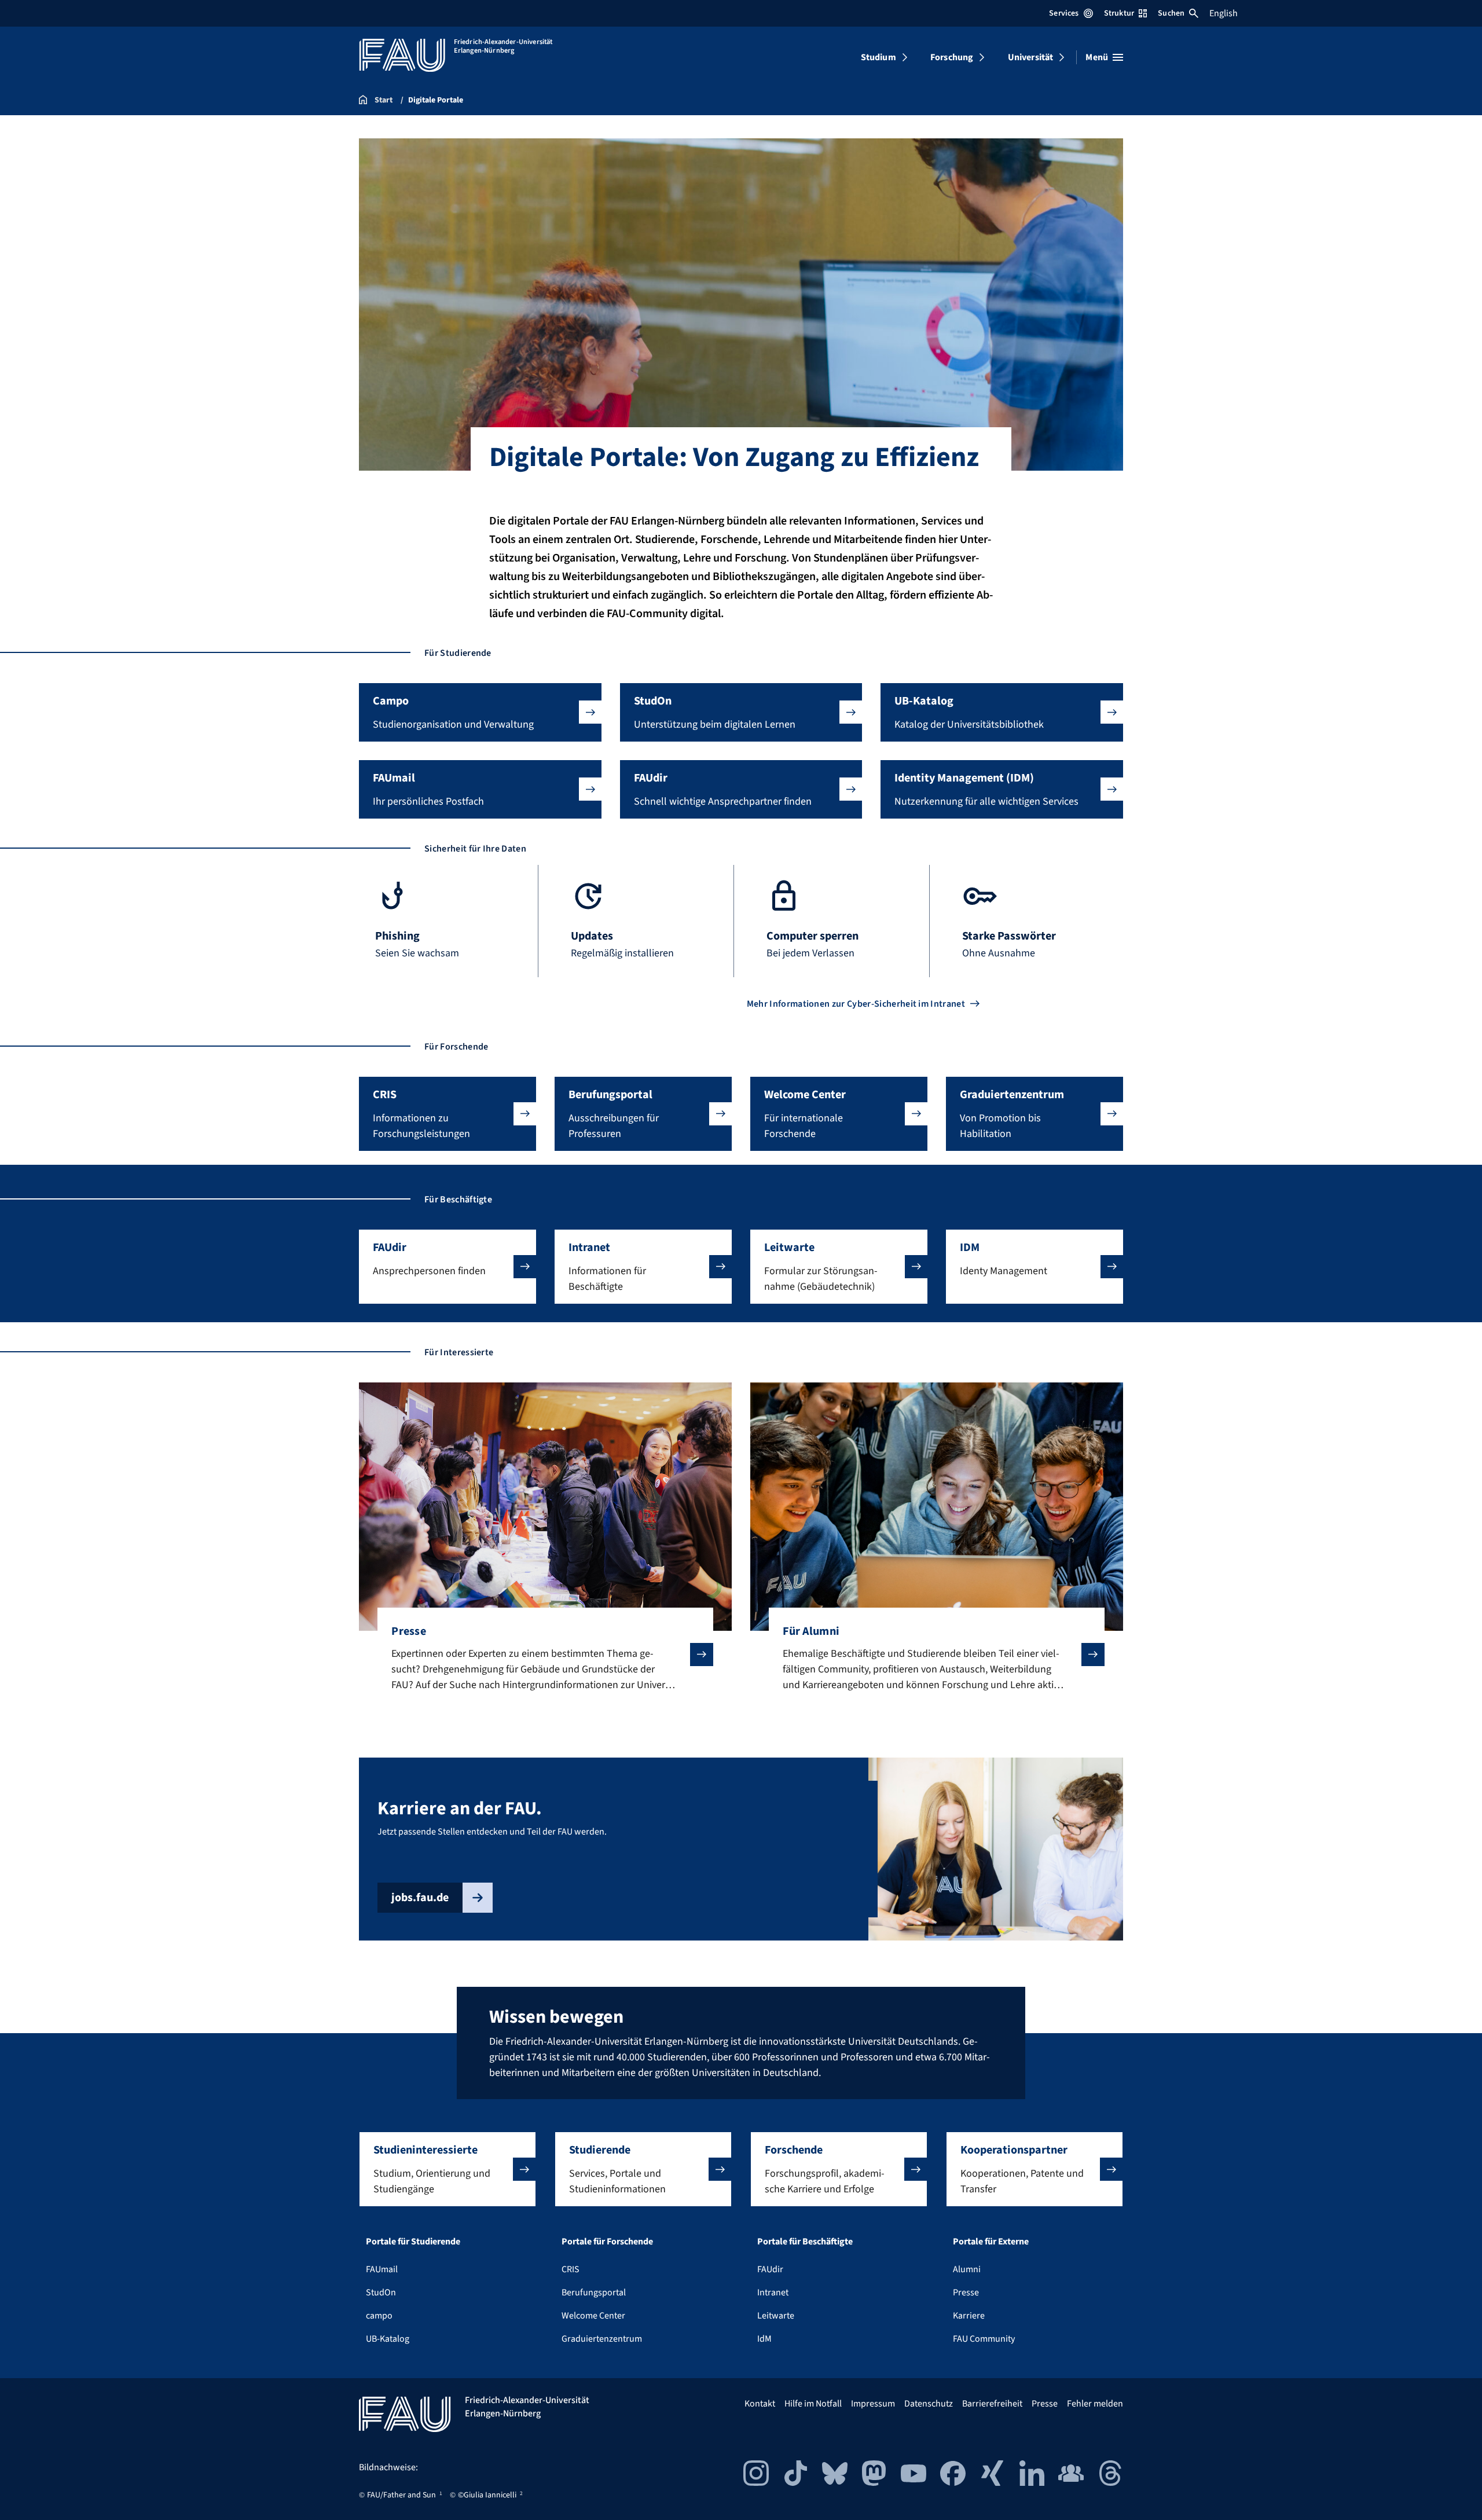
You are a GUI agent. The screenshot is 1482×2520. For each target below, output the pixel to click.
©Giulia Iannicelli (487, 2495)
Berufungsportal (594, 2292)
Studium (878, 57)
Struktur (1119, 13)
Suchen (1171, 13)
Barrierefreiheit (992, 2404)
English (1224, 13)
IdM (764, 2339)
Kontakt (760, 2404)
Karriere (969, 2316)
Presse (966, 2292)
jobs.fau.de (420, 1898)
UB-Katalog (388, 2339)
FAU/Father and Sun (401, 2495)
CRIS (571, 2269)
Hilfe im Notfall (813, 2404)
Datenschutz (929, 2404)
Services (1064, 13)
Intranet (773, 2292)
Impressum (873, 2404)
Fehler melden (1095, 2404)
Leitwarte (776, 2316)
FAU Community (984, 2339)
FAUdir (770, 2269)
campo (379, 2316)
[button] (480, 712)
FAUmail (382, 2269)
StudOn (381, 2292)
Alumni (967, 2269)
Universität (1031, 57)
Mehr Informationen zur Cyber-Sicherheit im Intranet (856, 1004)
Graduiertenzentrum (602, 2339)
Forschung (952, 57)
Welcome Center (593, 2316)
